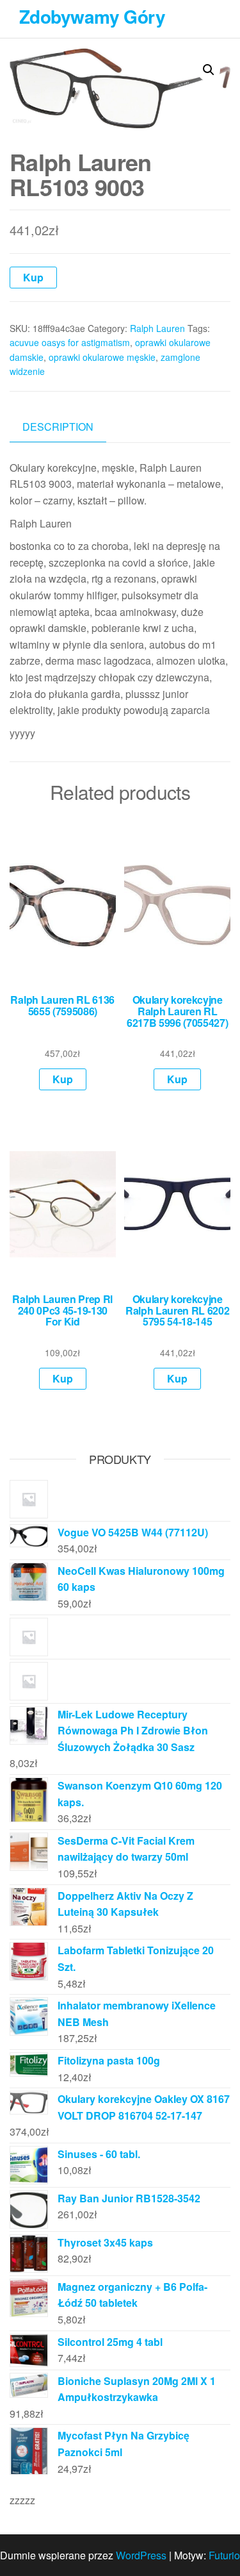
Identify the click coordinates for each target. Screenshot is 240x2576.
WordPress (141, 2555)
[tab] (68, 427)
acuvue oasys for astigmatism (70, 342)
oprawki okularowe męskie (102, 357)
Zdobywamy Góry (92, 16)
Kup (33, 277)
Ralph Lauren (157, 328)
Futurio (224, 2555)
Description (58, 427)
